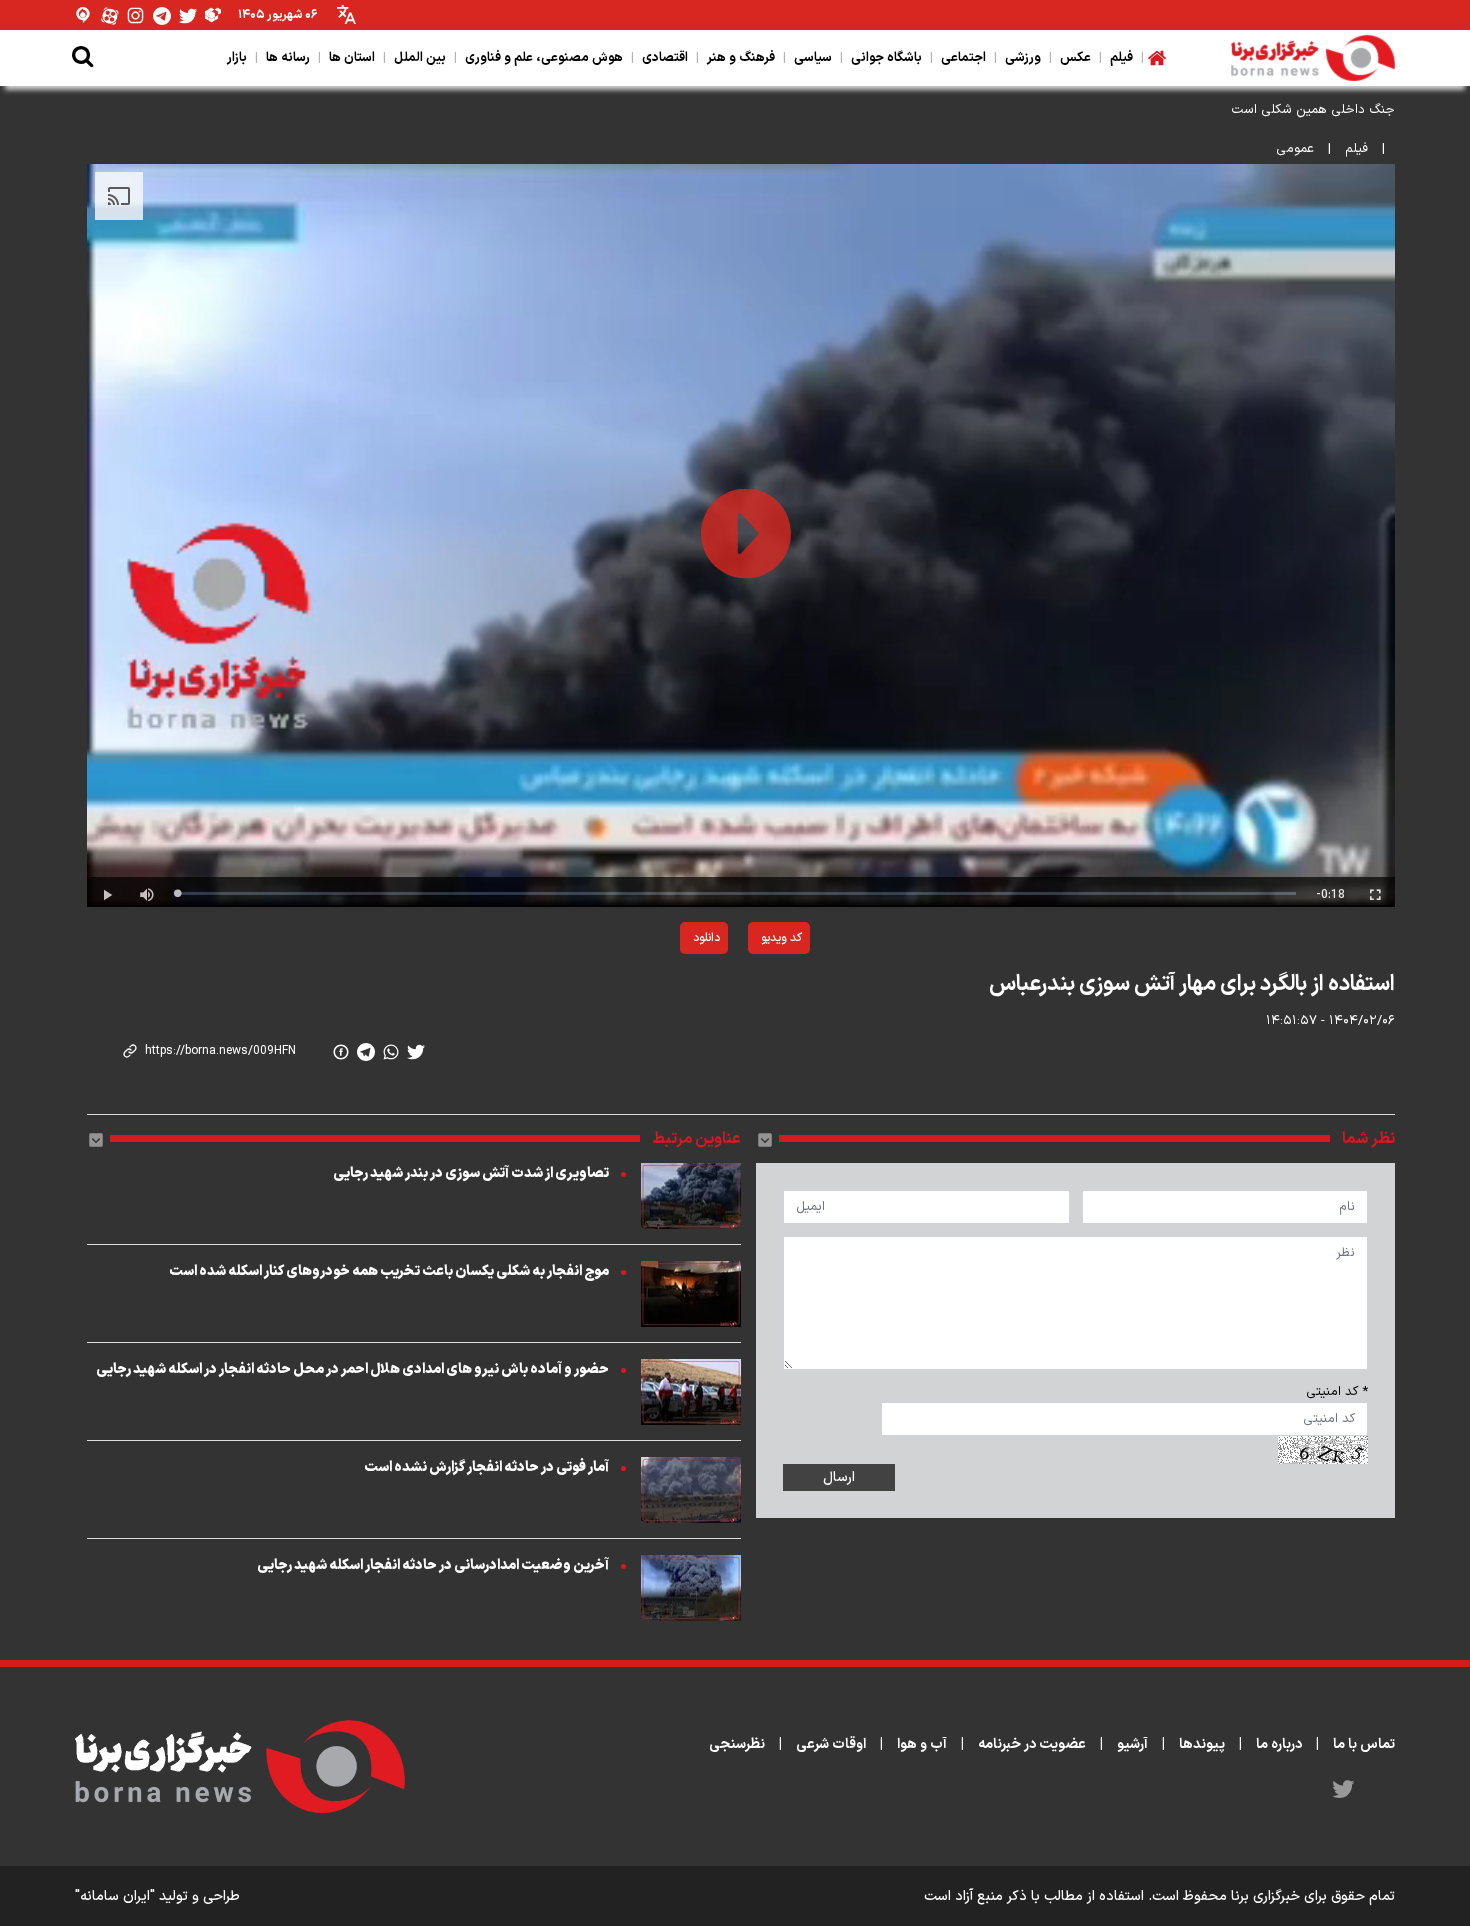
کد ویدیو (781, 938)
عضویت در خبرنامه (1032, 1744)
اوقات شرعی (831, 1744)
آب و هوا (922, 1744)
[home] (1157, 58)
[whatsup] (391, 1052)
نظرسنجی (737, 1744)
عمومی (1295, 149)
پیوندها (1202, 1744)
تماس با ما (1364, 1744)
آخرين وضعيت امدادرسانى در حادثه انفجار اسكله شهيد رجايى (433, 1565)
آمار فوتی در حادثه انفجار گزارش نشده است (486, 1467)
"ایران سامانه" (115, 1896)
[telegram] (366, 1052)
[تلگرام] (162, 15)
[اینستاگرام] (136, 15)
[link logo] (1313, 58)
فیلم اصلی (658, 990)
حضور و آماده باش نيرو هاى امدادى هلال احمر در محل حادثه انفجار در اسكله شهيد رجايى (352, 1369)
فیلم (1356, 149)
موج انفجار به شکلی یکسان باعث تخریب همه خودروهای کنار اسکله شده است (389, 1271)
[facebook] (341, 1052)
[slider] (736, 893)
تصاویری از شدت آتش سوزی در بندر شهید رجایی (471, 1173)
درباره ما (1279, 1744)
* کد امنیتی (1337, 1392)
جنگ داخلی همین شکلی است (1313, 110)
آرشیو (1132, 1744)
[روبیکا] (214, 15)
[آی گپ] (84, 15)
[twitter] (416, 1052)
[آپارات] (110, 15)
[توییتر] (188, 15)
